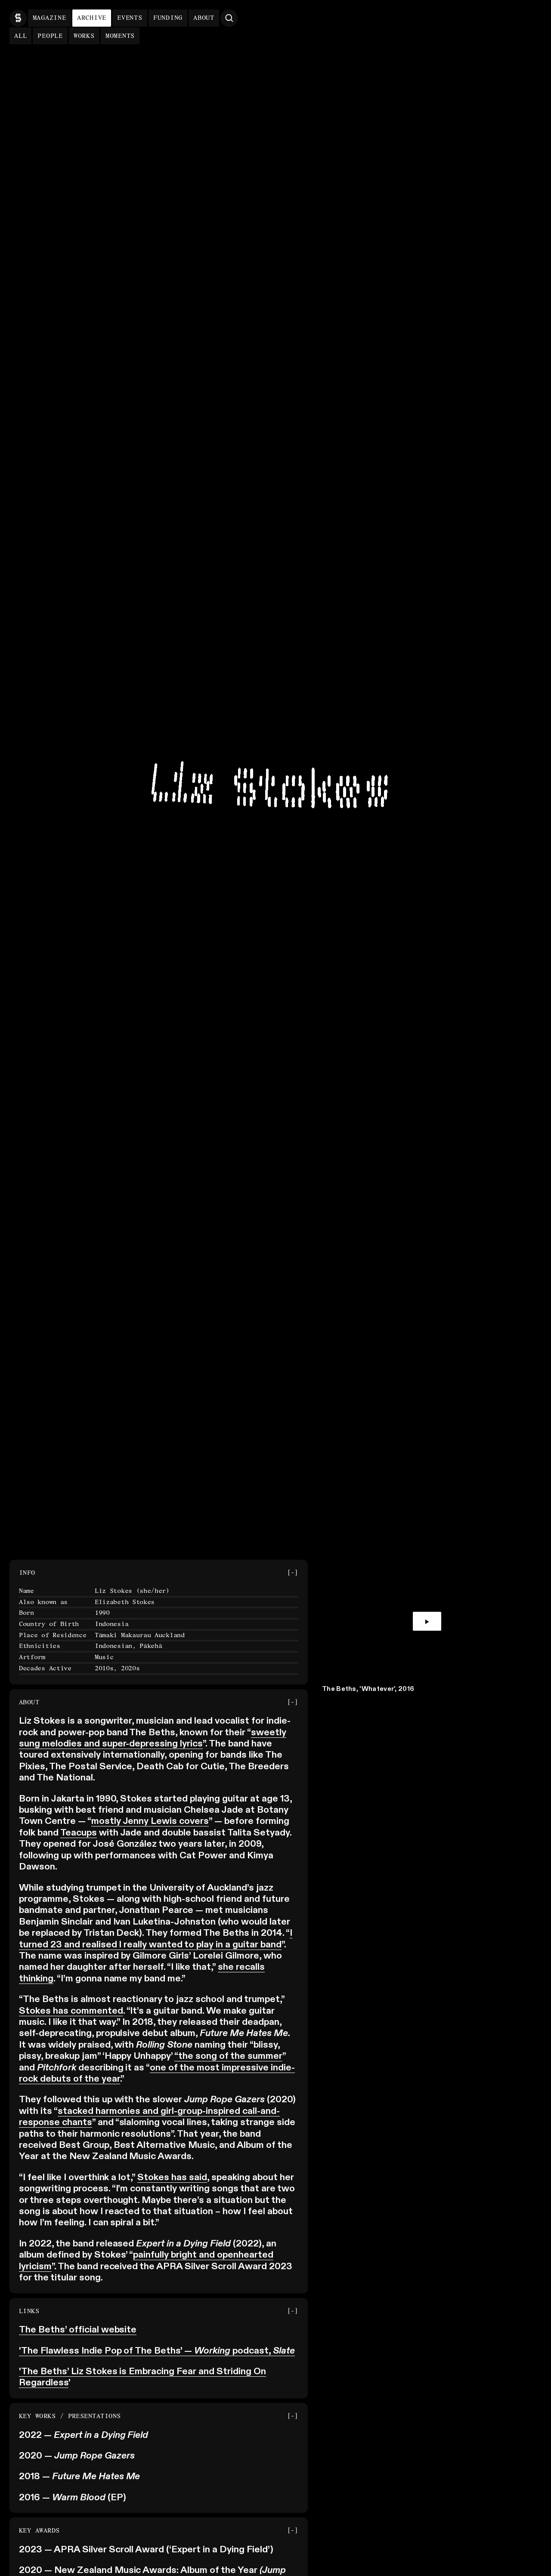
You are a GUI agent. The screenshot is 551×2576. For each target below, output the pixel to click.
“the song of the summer (228, 2056)
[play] (427, 1622)
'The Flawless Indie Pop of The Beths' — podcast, (157, 2351)
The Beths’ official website (78, 2330)
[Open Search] (229, 18)
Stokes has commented (71, 2011)
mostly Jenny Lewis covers (150, 1821)
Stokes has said (172, 2178)
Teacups (79, 1833)
